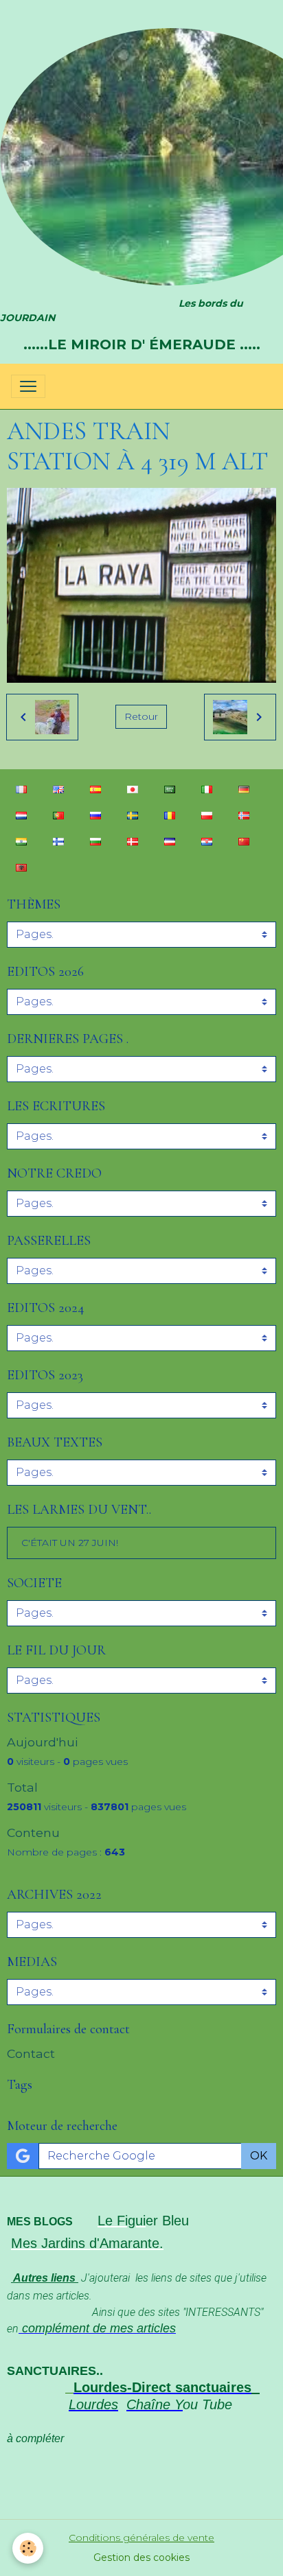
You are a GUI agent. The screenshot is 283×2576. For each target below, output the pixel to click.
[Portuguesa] (58, 815)
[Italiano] (207, 789)
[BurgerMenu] (28, 386)
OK (259, 2156)
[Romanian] (170, 815)
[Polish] (207, 815)
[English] (58, 789)
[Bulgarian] (95, 841)
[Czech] (170, 841)
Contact (31, 2053)
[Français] (21, 789)
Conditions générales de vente (141, 2538)
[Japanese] (133, 789)
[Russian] (95, 815)
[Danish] (133, 841)
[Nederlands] (21, 815)
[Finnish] (58, 841)
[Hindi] (21, 841)
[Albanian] (21, 867)
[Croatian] (207, 841)
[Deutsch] (244, 789)
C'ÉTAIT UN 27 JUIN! (70, 1543)
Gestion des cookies (141, 2557)
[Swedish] (133, 815)
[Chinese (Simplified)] (244, 841)
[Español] (95, 789)
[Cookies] (28, 2548)
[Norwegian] (244, 815)
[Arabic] (170, 789)
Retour (141, 716)
